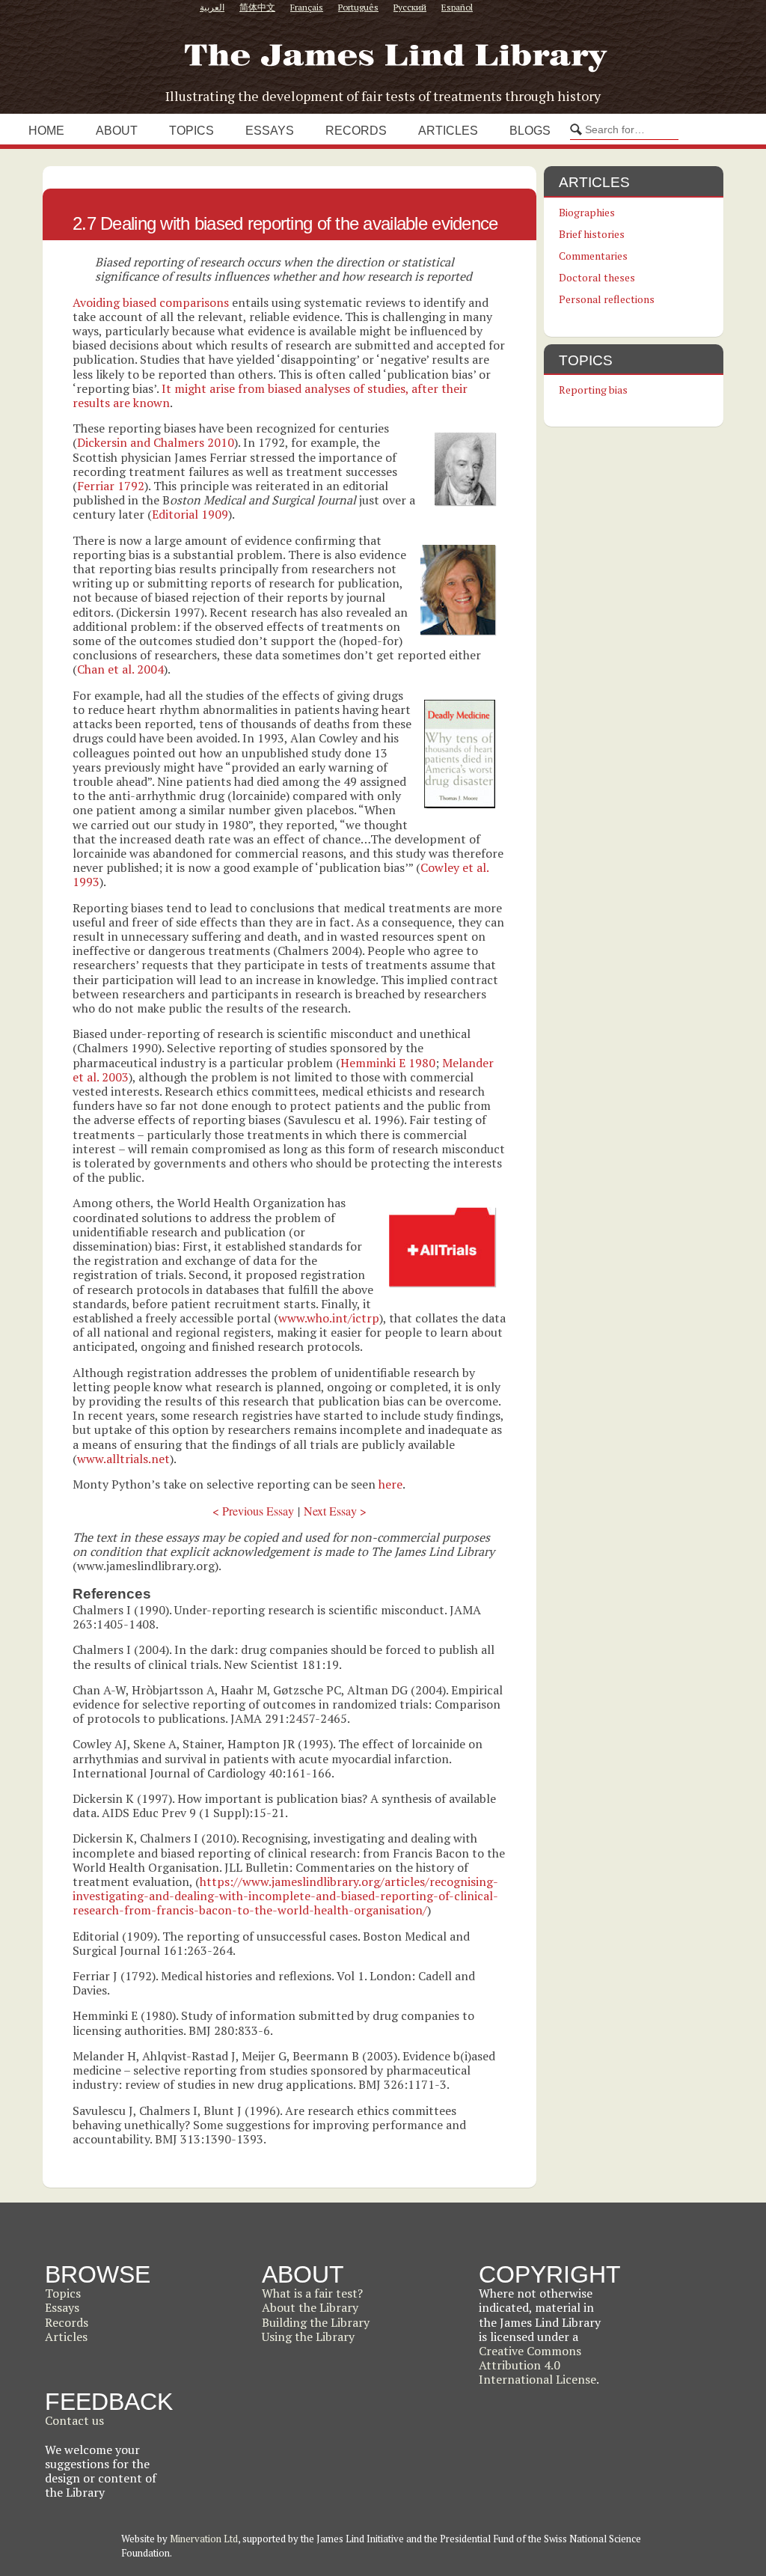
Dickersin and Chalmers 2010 (156, 442)
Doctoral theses (597, 277)
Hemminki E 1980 (388, 1063)
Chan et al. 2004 (120, 669)
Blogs (530, 131)
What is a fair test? (312, 2293)
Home (46, 131)
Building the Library (316, 2322)
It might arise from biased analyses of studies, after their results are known (270, 396)
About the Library (310, 2307)
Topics (191, 131)
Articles (448, 131)
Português (358, 7)
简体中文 (257, 7)
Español (457, 7)
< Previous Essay (253, 1511)
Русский (410, 7)
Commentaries (593, 256)
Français (307, 7)
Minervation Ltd (204, 2539)
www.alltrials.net (123, 1459)
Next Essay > (335, 1511)
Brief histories (592, 234)
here (390, 1484)
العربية (212, 7)
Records (356, 131)
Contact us (74, 2420)
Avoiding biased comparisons (151, 302)
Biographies (587, 212)
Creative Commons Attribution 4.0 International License (537, 2365)
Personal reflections (607, 299)
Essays (270, 131)
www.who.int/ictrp (329, 1318)
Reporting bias (593, 390)
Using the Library (308, 2337)
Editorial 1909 (190, 514)
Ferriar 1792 (111, 486)
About (117, 131)
